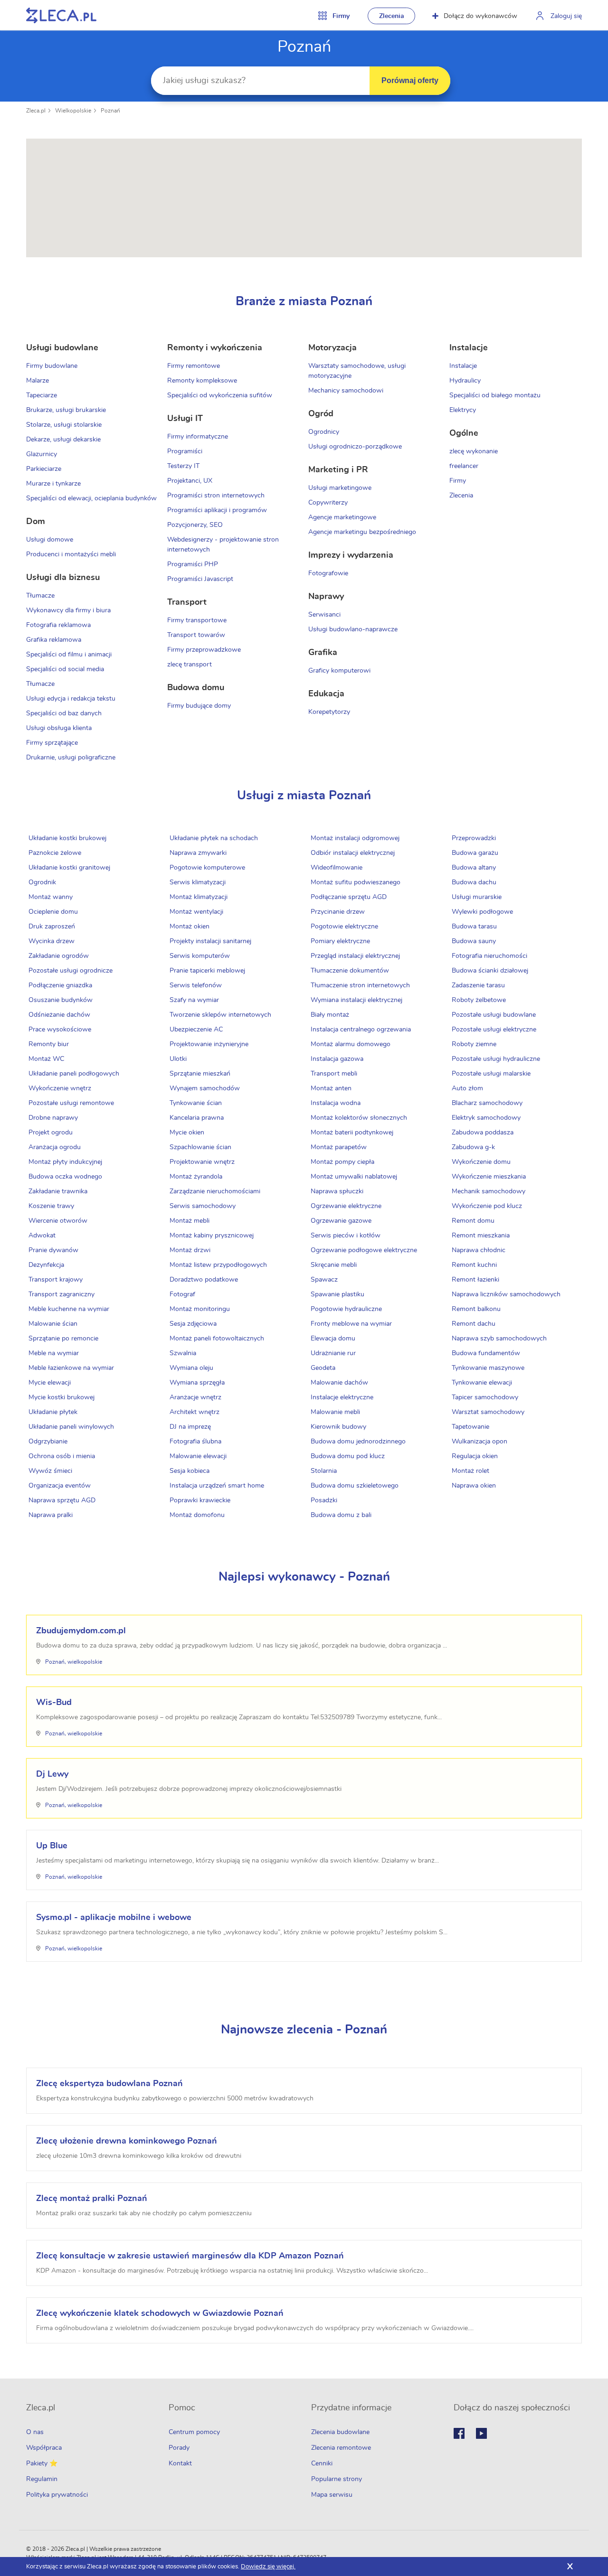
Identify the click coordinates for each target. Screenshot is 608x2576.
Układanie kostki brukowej (67, 838)
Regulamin (42, 2479)
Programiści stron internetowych (216, 496)
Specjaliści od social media (65, 669)
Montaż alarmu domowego (351, 1044)
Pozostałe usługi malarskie (491, 1074)
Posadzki (324, 1500)
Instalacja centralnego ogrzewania (361, 1030)
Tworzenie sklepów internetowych (220, 1015)
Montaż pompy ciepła (342, 1162)
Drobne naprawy (53, 1118)
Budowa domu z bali (341, 1515)
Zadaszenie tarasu (478, 985)
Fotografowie (328, 573)
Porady (179, 2448)
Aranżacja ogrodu (55, 1147)
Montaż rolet (470, 1471)
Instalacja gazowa (337, 1059)
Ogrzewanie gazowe (341, 1221)
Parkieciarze (44, 469)
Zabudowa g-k (473, 1147)
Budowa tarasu (474, 927)
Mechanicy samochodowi (346, 391)
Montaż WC (46, 1059)
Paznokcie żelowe (55, 853)
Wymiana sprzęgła (197, 1383)
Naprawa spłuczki (337, 1191)
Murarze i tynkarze (53, 484)
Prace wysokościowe (60, 1030)
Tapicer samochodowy (485, 1397)
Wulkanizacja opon (480, 1442)
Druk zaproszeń (52, 927)
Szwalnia (183, 1353)
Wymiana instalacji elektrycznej (356, 1000)
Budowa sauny (474, 941)
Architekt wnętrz (195, 1412)
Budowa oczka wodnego (65, 1177)
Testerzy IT (183, 466)
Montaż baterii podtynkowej (352, 1133)
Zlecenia (392, 16)
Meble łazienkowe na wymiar (71, 1368)
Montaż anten (331, 1088)
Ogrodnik (42, 882)
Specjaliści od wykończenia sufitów (220, 395)
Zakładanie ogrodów (59, 956)
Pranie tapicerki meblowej (207, 971)
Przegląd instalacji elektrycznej (355, 956)
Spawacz (324, 1280)
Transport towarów (196, 635)
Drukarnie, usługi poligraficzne (71, 758)
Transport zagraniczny (62, 1294)
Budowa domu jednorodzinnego (358, 1442)
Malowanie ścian (53, 1324)
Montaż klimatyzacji (199, 897)
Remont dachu (474, 1324)
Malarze (38, 381)
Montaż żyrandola (196, 1177)
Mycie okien (187, 1133)
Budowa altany (474, 868)
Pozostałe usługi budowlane (494, 1015)
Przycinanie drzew (338, 912)
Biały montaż (330, 1015)
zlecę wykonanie (474, 451)
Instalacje (463, 366)
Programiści (185, 451)
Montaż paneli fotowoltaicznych (217, 1339)
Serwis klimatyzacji (198, 882)
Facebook (459, 2433)
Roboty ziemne (474, 1044)
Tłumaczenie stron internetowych (360, 985)
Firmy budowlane (52, 366)
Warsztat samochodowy (488, 1412)
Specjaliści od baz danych (64, 713)
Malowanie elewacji (198, 1456)
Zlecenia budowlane (340, 2432)
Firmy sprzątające (52, 743)
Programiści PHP (193, 564)
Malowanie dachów (339, 1383)
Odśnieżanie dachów (59, 1015)
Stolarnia (324, 1471)
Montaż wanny (51, 897)
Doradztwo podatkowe (204, 1280)
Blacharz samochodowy (487, 1103)
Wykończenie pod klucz (487, 1206)
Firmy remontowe (194, 366)
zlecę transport (190, 665)
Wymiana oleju (191, 1368)
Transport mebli (334, 1074)
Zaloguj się (566, 16)
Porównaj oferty (410, 80)
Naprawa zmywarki (198, 853)
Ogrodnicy (324, 432)
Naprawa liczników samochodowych (506, 1294)
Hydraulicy (465, 381)
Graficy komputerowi (339, 671)
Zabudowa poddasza (483, 1133)
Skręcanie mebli (334, 1265)
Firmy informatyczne (198, 437)
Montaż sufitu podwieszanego (356, 882)
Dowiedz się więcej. (268, 2567)
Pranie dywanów (53, 1250)
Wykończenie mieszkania (489, 1177)
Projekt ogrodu (51, 1133)
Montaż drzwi (190, 1250)
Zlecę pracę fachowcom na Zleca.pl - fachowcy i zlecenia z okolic (61, 15)
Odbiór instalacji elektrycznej (353, 853)
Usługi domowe (50, 540)
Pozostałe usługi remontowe (71, 1103)
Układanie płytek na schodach (214, 838)
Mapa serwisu (332, 2495)
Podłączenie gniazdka (60, 985)
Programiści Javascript (200, 579)
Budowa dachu (474, 882)
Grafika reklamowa (54, 640)
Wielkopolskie (73, 111)
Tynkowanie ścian (196, 1103)
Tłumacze (40, 596)
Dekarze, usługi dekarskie (63, 440)
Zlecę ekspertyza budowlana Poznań (109, 2084)
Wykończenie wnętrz (60, 1088)
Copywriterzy (328, 503)
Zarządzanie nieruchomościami (215, 1191)
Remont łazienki (475, 1280)
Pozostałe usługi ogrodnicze (71, 971)
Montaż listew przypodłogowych (218, 1265)
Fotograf (182, 1294)
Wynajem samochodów (205, 1088)
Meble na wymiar (54, 1353)
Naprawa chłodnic (479, 1250)
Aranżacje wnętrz (195, 1397)
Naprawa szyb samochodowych (499, 1339)
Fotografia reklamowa (58, 625)
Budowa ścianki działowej (490, 971)
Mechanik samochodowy (489, 1191)
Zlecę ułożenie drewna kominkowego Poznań (127, 2141)
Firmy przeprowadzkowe (204, 650)
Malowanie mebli (335, 1412)
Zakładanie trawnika (58, 1191)
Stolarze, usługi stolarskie (64, 425)
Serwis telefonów (196, 985)
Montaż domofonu (197, 1515)
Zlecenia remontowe (341, 2448)
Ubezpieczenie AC (196, 1030)
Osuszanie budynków (61, 1000)
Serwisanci (324, 615)
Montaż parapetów (339, 1147)
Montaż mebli (190, 1221)
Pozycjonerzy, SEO (195, 525)
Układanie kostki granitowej (69, 868)
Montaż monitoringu (200, 1309)
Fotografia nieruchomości (489, 956)
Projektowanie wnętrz (202, 1162)
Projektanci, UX (190, 481)
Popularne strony (337, 2479)
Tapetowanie (470, 1427)
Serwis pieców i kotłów (346, 1236)
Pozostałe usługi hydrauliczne (496, 1059)
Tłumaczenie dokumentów (350, 971)
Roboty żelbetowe (479, 1000)
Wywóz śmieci (50, 1471)
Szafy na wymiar (194, 1000)
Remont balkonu (476, 1309)
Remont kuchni (474, 1265)
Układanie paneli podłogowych (74, 1074)
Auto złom (467, 1088)
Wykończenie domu (481, 1162)
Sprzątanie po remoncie (63, 1339)
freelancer (464, 466)
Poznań (110, 111)
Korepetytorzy (329, 712)
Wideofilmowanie (337, 868)
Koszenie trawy (51, 1206)
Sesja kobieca (190, 1471)
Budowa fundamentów (486, 1353)
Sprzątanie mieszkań (200, 1074)
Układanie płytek (53, 1412)
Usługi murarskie (477, 897)
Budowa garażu (475, 853)
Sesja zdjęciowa (193, 1324)
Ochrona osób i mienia (62, 1456)
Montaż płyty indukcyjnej (65, 1162)
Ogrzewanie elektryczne (346, 1206)
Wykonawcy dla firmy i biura (68, 610)
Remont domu (473, 1221)
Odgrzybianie (48, 1442)
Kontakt (180, 2464)
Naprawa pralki (51, 1515)
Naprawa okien (474, 1486)
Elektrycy (463, 410)
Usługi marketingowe (340, 488)
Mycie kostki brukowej (62, 1397)
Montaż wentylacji (196, 912)
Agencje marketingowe (342, 517)
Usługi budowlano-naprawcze (353, 629)
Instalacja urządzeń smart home (217, 1486)
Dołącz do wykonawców (480, 16)
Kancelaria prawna (197, 1118)
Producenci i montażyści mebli (71, 554)
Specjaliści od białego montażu (495, 395)
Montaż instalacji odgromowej (355, 838)
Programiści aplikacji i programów (217, 510)
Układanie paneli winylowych (71, 1427)
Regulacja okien (475, 1456)
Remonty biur (49, 1044)
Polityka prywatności (57, 2495)
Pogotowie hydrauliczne (346, 1309)
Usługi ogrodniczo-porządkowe (355, 447)
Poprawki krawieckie (200, 1500)
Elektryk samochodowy (486, 1118)
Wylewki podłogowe (482, 912)
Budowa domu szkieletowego (355, 1486)
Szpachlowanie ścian (200, 1147)
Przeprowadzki (474, 838)
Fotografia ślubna (195, 1442)
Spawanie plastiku (337, 1294)
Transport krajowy (56, 1280)
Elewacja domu (333, 1339)
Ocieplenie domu (53, 912)
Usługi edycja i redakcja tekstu (71, 699)
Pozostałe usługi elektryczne (494, 1030)
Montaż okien (190, 927)
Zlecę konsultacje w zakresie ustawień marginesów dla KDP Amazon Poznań (190, 2256)
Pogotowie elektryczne (344, 927)
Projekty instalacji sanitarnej (210, 941)
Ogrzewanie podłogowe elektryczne (364, 1250)
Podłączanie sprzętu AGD (349, 897)
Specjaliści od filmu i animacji (69, 655)
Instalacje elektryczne (342, 1397)
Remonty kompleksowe (202, 381)
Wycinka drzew (52, 941)
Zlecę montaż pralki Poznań (92, 2199)
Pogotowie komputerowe (207, 868)
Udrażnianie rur (333, 1353)
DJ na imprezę (190, 1427)
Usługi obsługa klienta (59, 728)
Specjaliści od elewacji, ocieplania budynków (91, 498)
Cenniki (322, 2464)
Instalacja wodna (336, 1103)
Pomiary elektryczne (340, 941)
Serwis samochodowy (203, 1206)
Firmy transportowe (197, 620)
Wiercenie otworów (58, 1221)
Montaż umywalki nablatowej (354, 1177)
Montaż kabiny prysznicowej (212, 1236)
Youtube (481, 2433)
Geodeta (323, 1368)
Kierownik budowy (338, 1427)
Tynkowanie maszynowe (488, 1368)
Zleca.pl (36, 111)
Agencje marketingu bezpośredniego (362, 532)
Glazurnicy (42, 454)
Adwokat (42, 1236)
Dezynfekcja (46, 1265)
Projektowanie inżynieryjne (209, 1044)
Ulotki (178, 1059)
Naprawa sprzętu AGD (62, 1500)
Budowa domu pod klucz (348, 1456)
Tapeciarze (42, 395)
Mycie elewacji (50, 1383)
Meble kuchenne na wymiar (69, 1309)
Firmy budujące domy (199, 706)
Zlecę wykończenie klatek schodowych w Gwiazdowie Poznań (160, 2314)
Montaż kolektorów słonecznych (359, 1118)
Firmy (458, 481)
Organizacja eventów (60, 1486)
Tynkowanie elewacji (482, 1383)
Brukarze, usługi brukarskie (66, 410)
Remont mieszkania (481, 1236)
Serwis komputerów (200, 956)
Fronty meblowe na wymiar (351, 1324)
